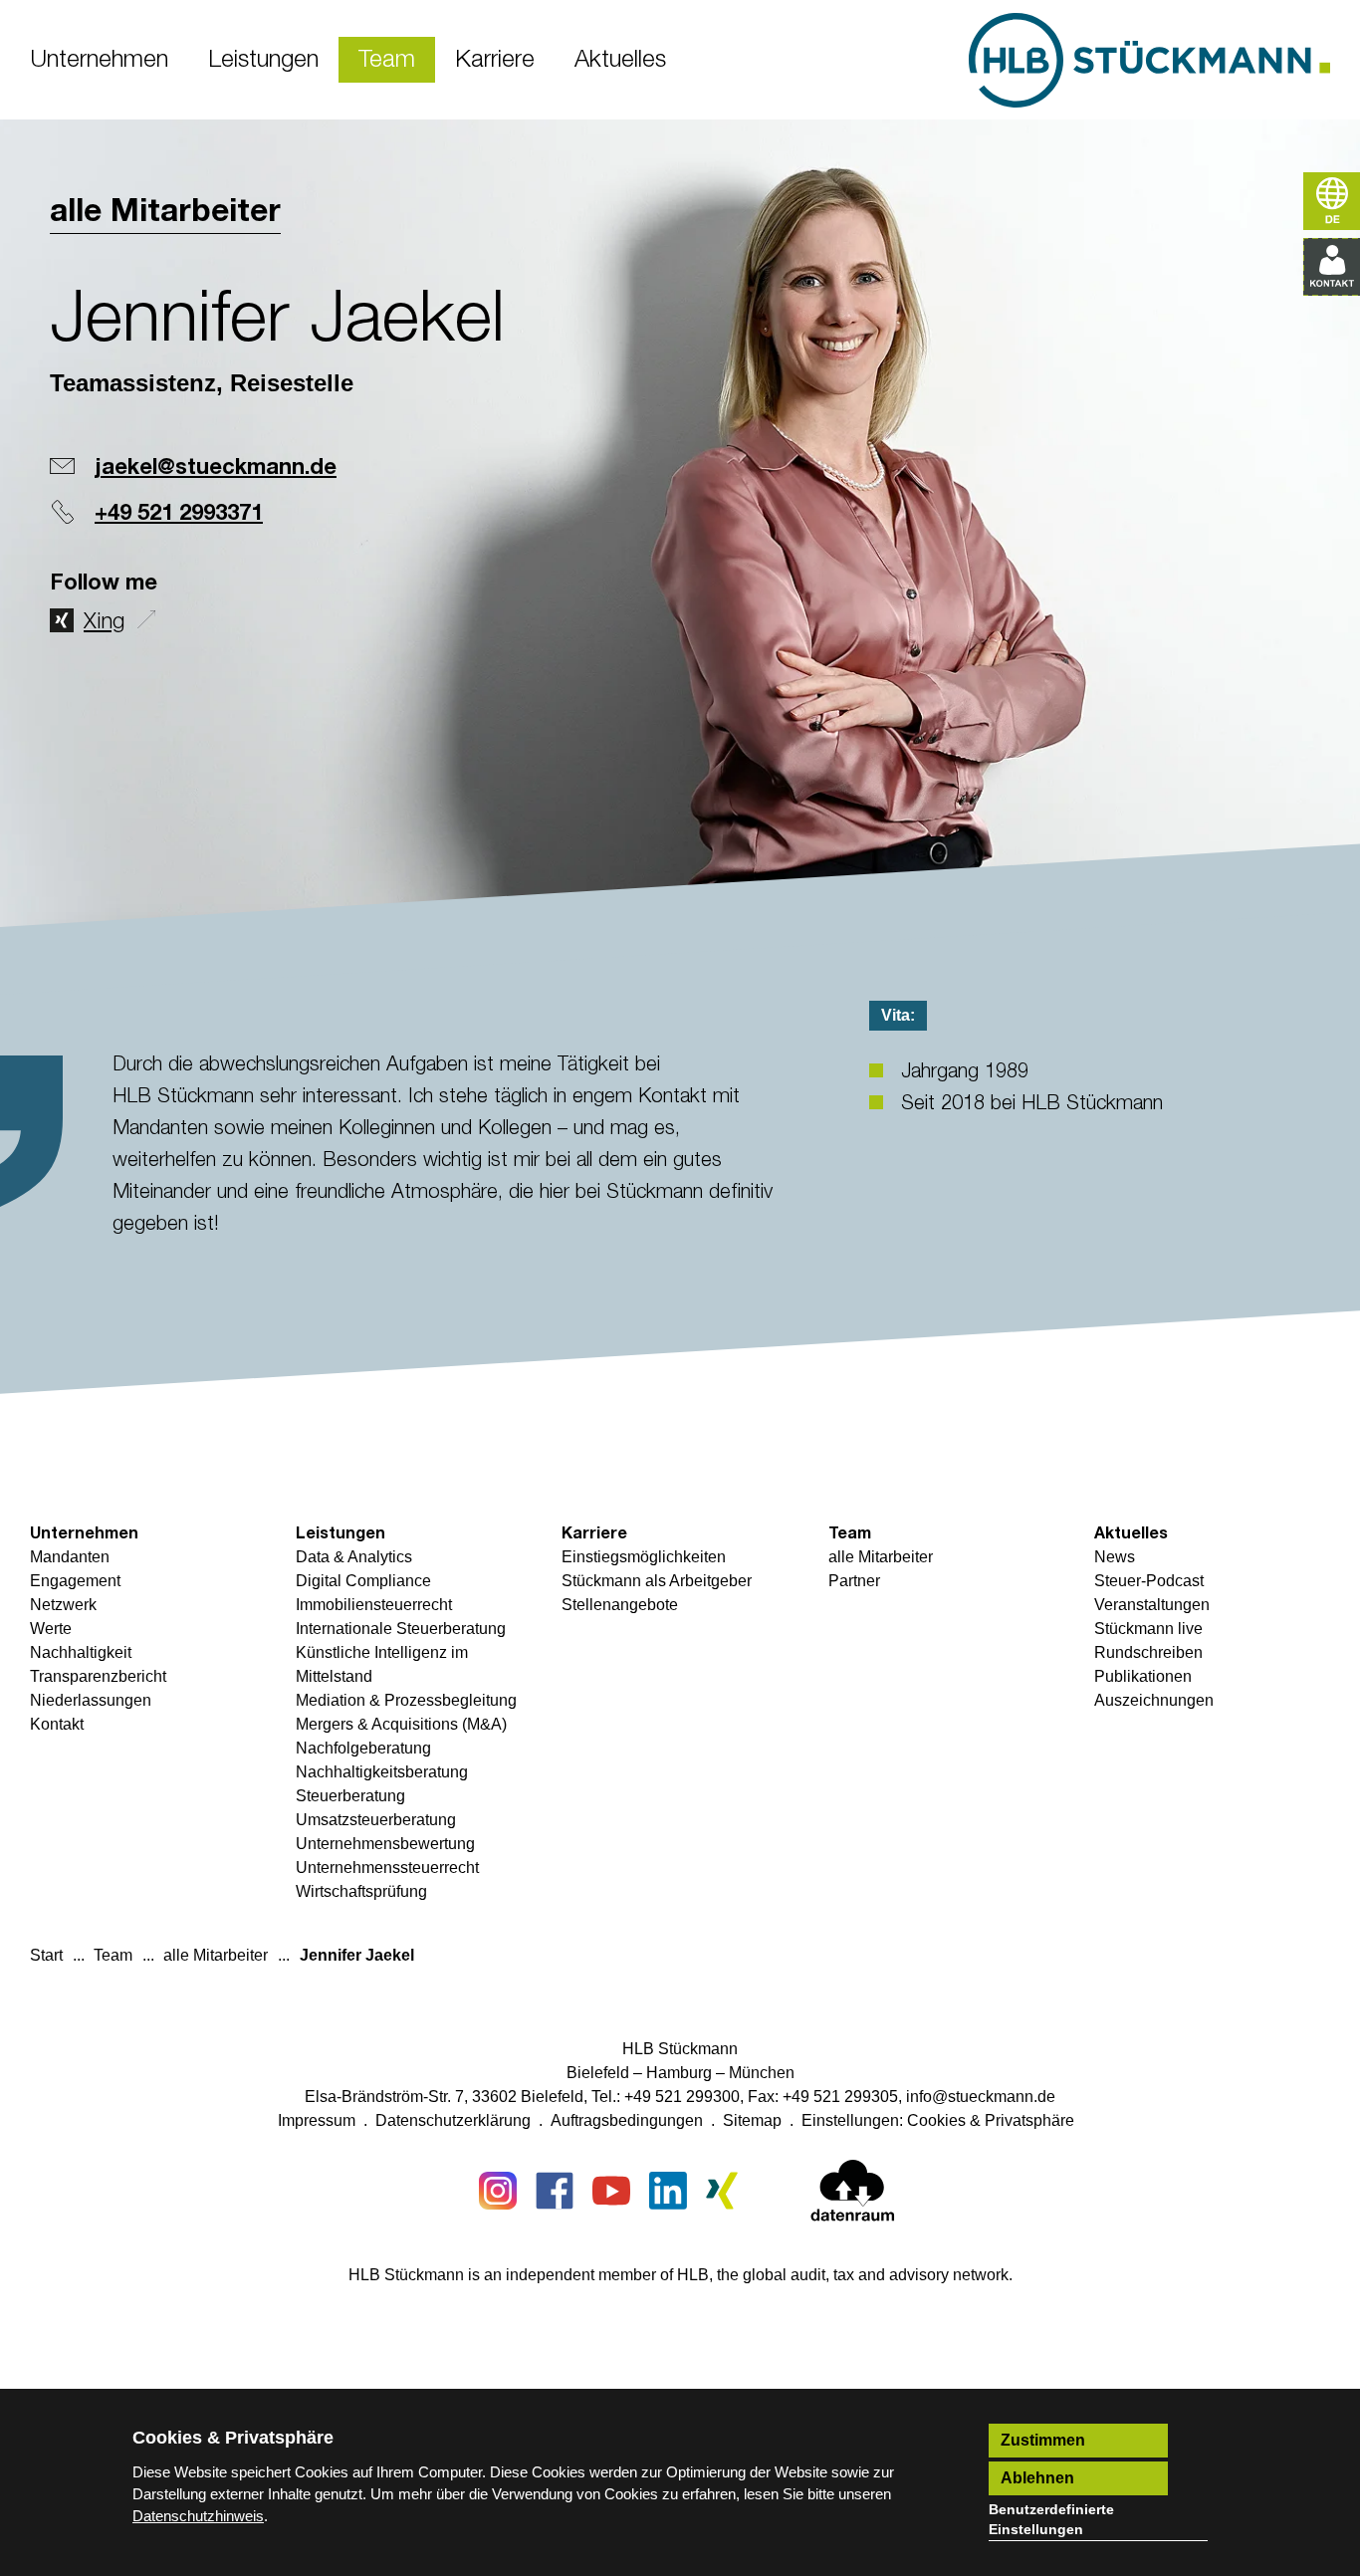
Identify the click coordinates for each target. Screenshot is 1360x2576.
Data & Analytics (354, 1557)
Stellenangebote (620, 1605)
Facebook (555, 2191)
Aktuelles (1131, 1533)
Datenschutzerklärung (453, 2120)
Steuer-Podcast (1149, 1581)
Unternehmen (84, 1533)
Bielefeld (598, 2073)
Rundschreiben (1148, 1652)
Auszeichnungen (1154, 1700)
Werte (51, 1629)
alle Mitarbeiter (165, 212)
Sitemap (752, 2120)
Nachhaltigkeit (81, 1652)
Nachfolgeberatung (363, 1748)
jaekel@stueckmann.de (216, 468)
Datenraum (853, 2195)
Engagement (75, 1581)
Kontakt (57, 1724)
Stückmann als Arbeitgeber (657, 1581)
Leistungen (340, 1533)
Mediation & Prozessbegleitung (406, 1700)
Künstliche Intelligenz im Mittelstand (382, 1664)
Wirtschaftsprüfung (361, 1891)
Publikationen (1143, 1676)
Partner (854, 1581)
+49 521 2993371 (179, 514)
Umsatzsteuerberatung (376, 1820)
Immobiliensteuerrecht (374, 1605)
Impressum (317, 2120)
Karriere (594, 1533)
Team (850, 1533)
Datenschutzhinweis (198, 2516)
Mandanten (70, 1557)
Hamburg (679, 2073)
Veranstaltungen (1152, 1605)
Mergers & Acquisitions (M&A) (401, 1724)
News (1115, 1557)
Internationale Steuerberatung (401, 1629)
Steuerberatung (350, 1796)
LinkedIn (668, 2191)
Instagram (498, 2191)
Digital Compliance (363, 1581)
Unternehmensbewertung (385, 1844)
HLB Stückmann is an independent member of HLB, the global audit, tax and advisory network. (680, 2275)
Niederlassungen (91, 1700)
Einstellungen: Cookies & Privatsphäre (938, 2120)
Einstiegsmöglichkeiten (644, 1557)
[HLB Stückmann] (1149, 60)
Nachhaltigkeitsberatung (382, 1772)
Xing (104, 622)
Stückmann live (1148, 1629)
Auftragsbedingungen (627, 2120)
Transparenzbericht (98, 1676)
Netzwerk (63, 1605)
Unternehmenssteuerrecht (387, 1868)
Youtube (611, 2191)
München (762, 2073)
